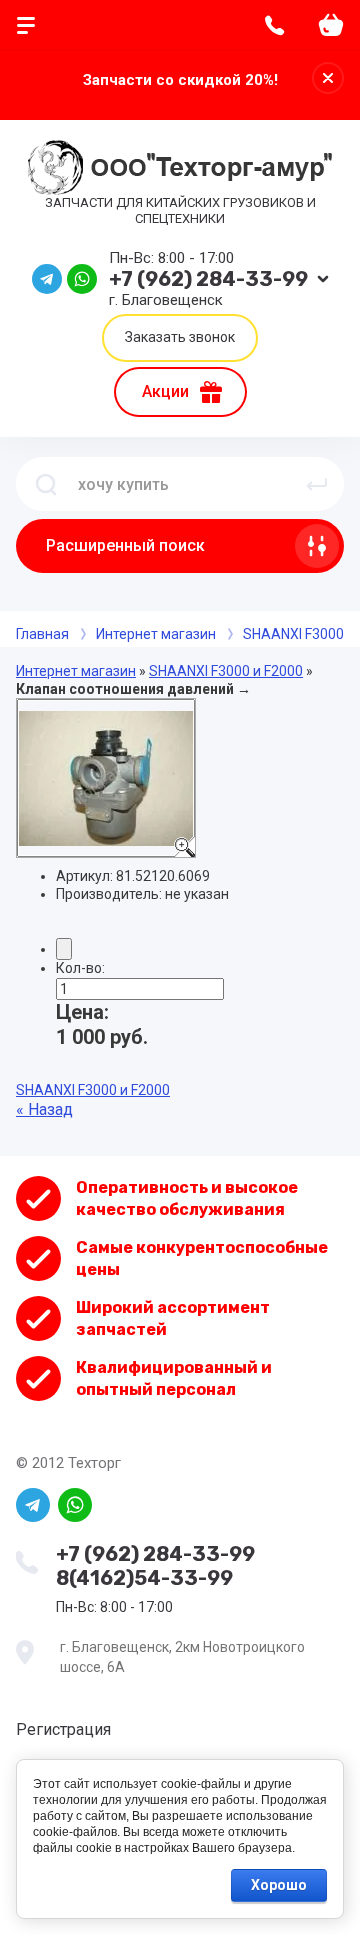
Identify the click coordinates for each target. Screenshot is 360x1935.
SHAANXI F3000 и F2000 (226, 671)
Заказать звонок (180, 337)
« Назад (44, 1109)
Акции (165, 391)
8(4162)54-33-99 (144, 1578)
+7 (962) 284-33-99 (208, 279)
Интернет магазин (76, 671)
